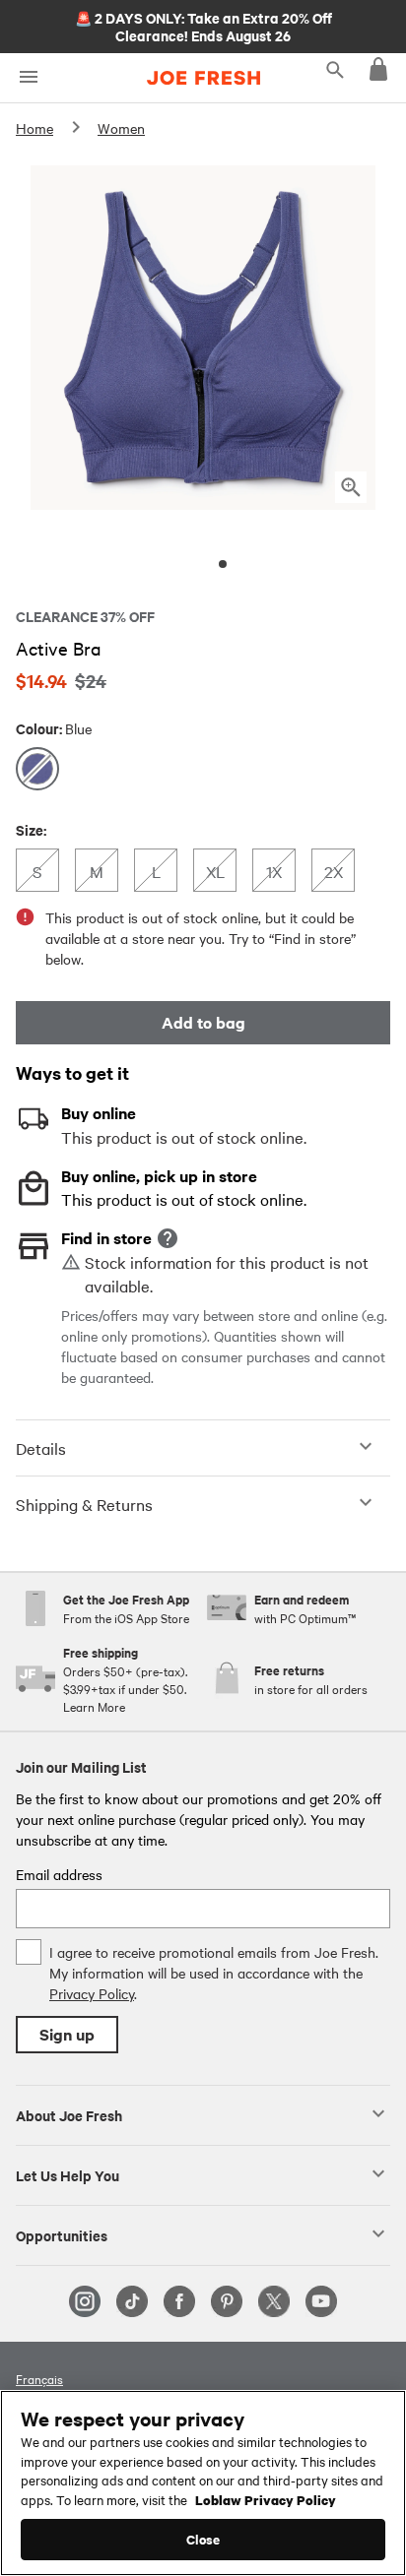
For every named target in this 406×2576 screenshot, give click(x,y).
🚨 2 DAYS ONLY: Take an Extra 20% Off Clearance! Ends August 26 (203, 26)
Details (41, 1448)
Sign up (67, 2034)
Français (39, 2378)
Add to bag (203, 1022)
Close (203, 2539)
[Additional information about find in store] (168, 1238)
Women (121, 128)
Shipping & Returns (84, 1504)
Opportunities (62, 2234)
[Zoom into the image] (351, 487)
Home (34, 128)
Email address (59, 1874)
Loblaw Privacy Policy (266, 2499)
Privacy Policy (92, 1993)
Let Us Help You (68, 2174)
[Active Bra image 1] (223, 564)
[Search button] (335, 69)
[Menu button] (28, 77)
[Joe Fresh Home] (203, 78)
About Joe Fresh (69, 2114)
